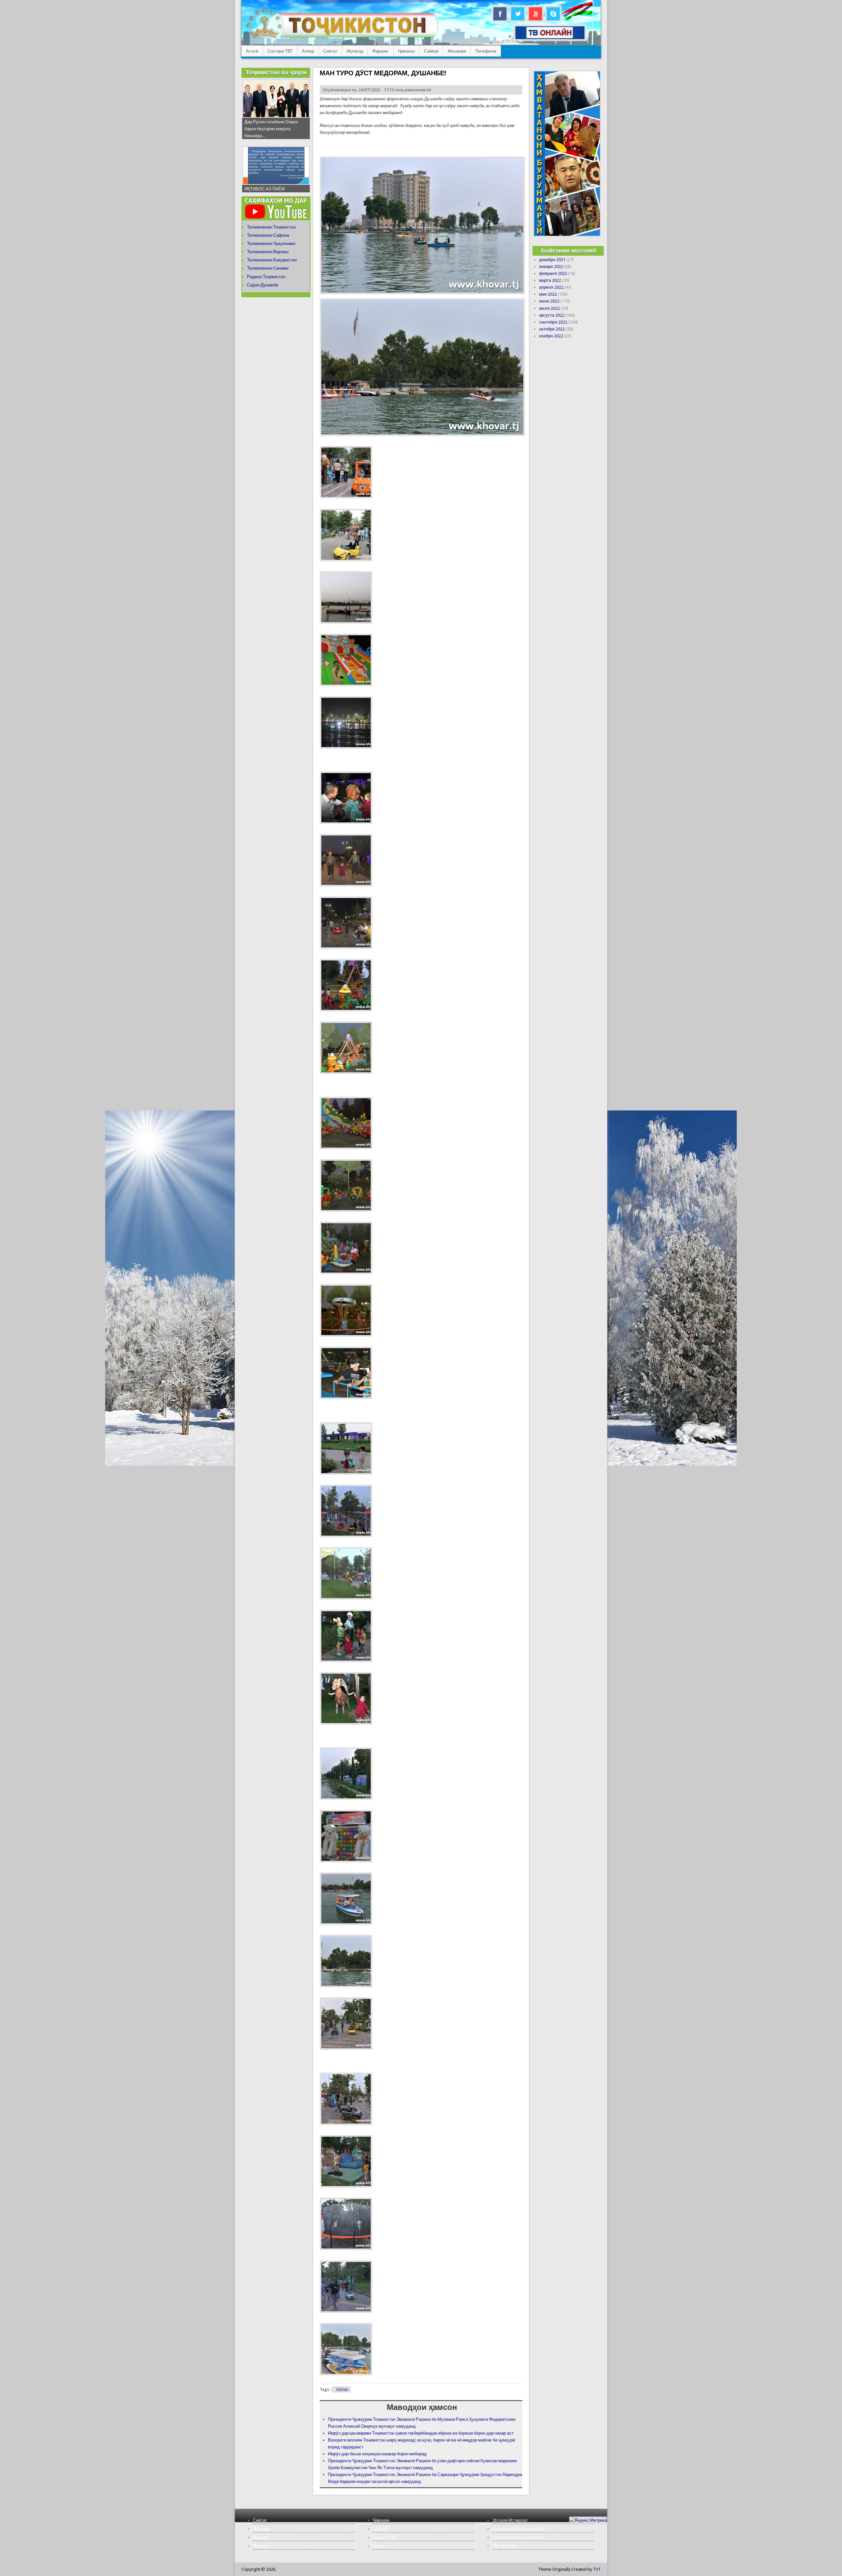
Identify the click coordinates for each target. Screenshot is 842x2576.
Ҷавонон (406, 51)
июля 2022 (549, 308)
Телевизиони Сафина (268, 235)
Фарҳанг (381, 51)
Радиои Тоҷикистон (266, 277)
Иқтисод (355, 51)
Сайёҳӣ (431, 51)
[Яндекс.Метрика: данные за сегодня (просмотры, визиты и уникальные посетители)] (588, 2520)
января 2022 (551, 267)
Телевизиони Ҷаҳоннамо (271, 243)
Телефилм (486, 51)
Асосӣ (252, 51)
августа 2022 (552, 315)
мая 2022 (548, 294)
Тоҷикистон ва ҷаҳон (276, 72)
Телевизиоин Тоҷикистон (271, 227)
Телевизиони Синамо (268, 268)
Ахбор (308, 51)
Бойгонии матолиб (569, 250)
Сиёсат (330, 51)
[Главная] (342, 38)
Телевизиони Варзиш (268, 252)
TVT (597, 2569)
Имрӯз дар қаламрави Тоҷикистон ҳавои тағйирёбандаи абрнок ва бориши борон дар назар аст (421, 2433)
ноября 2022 (551, 336)
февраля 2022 (553, 273)
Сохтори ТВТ (280, 51)
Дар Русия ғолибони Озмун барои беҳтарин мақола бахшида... (271, 129)
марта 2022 (550, 280)
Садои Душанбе (263, 285)
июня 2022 (549, 301)
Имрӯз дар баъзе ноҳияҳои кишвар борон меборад (377, 2454)
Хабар (342, 2390)
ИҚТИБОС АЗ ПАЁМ (265, 189)
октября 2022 (552, 329)
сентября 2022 (553, 322)
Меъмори (457, 51)
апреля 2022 (551, 287)
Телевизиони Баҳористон (272, 260)
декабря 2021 (552, 260)
